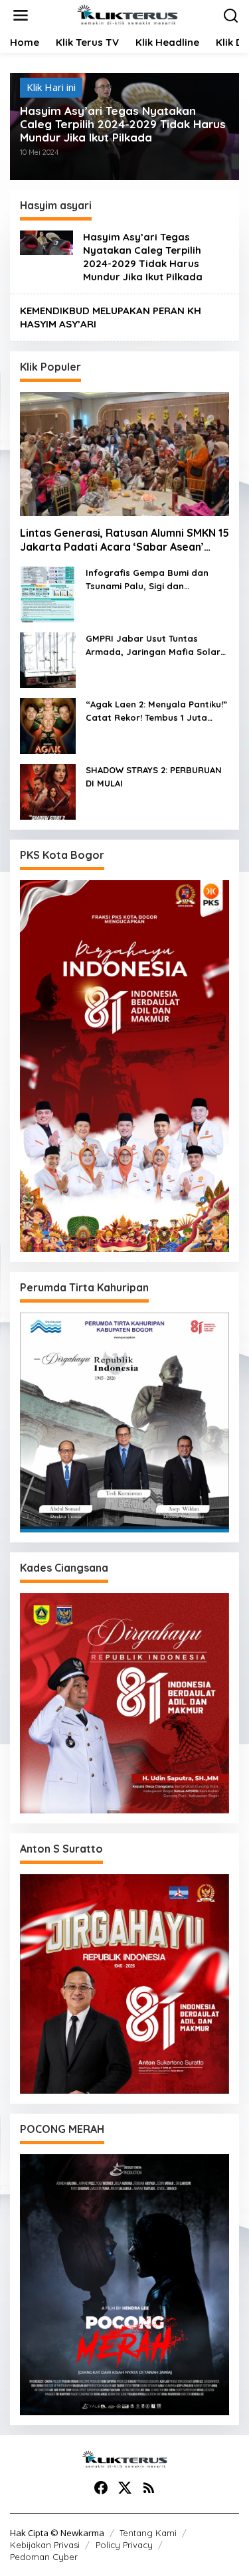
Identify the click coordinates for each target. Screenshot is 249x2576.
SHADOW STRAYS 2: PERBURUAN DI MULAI (154, 777)
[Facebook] (101, 2488)
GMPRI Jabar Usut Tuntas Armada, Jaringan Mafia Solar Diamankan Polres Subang (153, 646)
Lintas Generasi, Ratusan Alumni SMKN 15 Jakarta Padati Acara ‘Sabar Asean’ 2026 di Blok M (124, 540)
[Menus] (21, 16)
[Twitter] (125, 2488)
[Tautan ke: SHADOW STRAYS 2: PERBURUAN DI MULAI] (48, 790)
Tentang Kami (148, 2533)
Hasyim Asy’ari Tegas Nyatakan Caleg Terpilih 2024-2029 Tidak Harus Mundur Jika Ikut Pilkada (123, 124)
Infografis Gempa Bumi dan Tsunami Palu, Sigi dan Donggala (147, 580)
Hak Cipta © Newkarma (57, 2533)
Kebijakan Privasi (45, 2545)
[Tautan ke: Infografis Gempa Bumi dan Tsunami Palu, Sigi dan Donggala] (48, 593)
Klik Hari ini (51, 87)
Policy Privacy (124, 2545)
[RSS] (149, 2488)
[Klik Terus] (127, 14)
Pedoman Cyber (44, 2557)
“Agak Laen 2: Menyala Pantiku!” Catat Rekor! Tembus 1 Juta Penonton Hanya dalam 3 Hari (156, 711)
